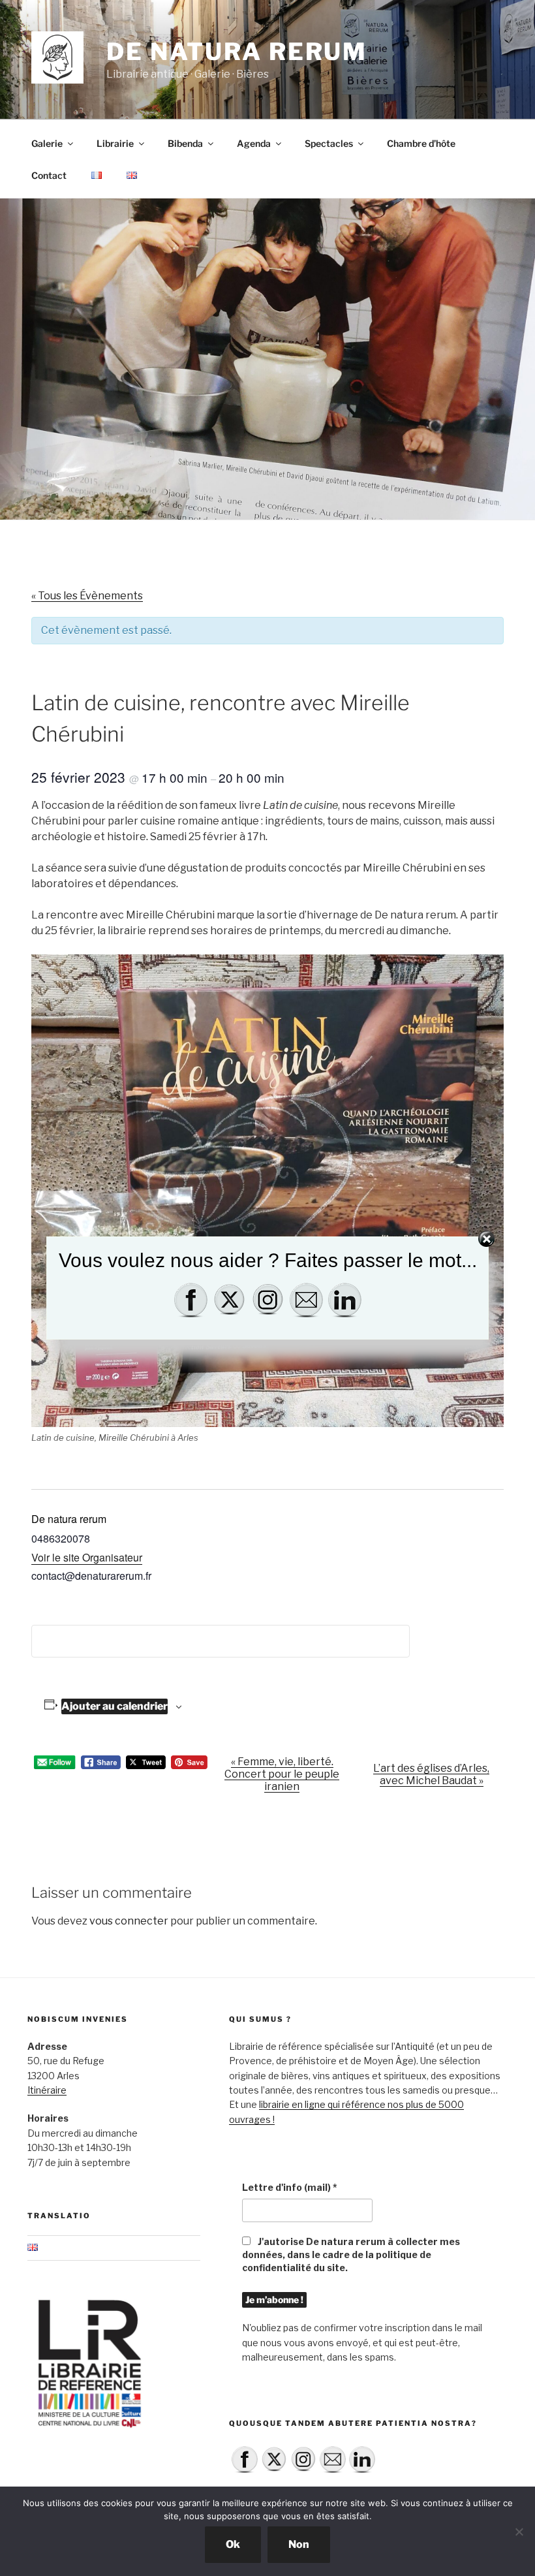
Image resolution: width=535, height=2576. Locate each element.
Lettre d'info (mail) (290, 2187)
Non (299, 2544)
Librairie (115, 143)
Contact (49, 175)
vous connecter (129, 1921)
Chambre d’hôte (421, 143)
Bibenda (185, 143)
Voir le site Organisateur (87, 1557)
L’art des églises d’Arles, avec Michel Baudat (431, 1774)
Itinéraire (47, 2090)
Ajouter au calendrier (115, 1706)
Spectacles (329, 143)
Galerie (47, 143)
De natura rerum (237, 52)
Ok (233, 2544)
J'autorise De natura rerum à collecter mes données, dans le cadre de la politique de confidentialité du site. (351, 2254)
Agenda (254, 143)
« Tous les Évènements (87, 596)
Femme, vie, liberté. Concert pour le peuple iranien (282, 1774)
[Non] (519, 2532)
